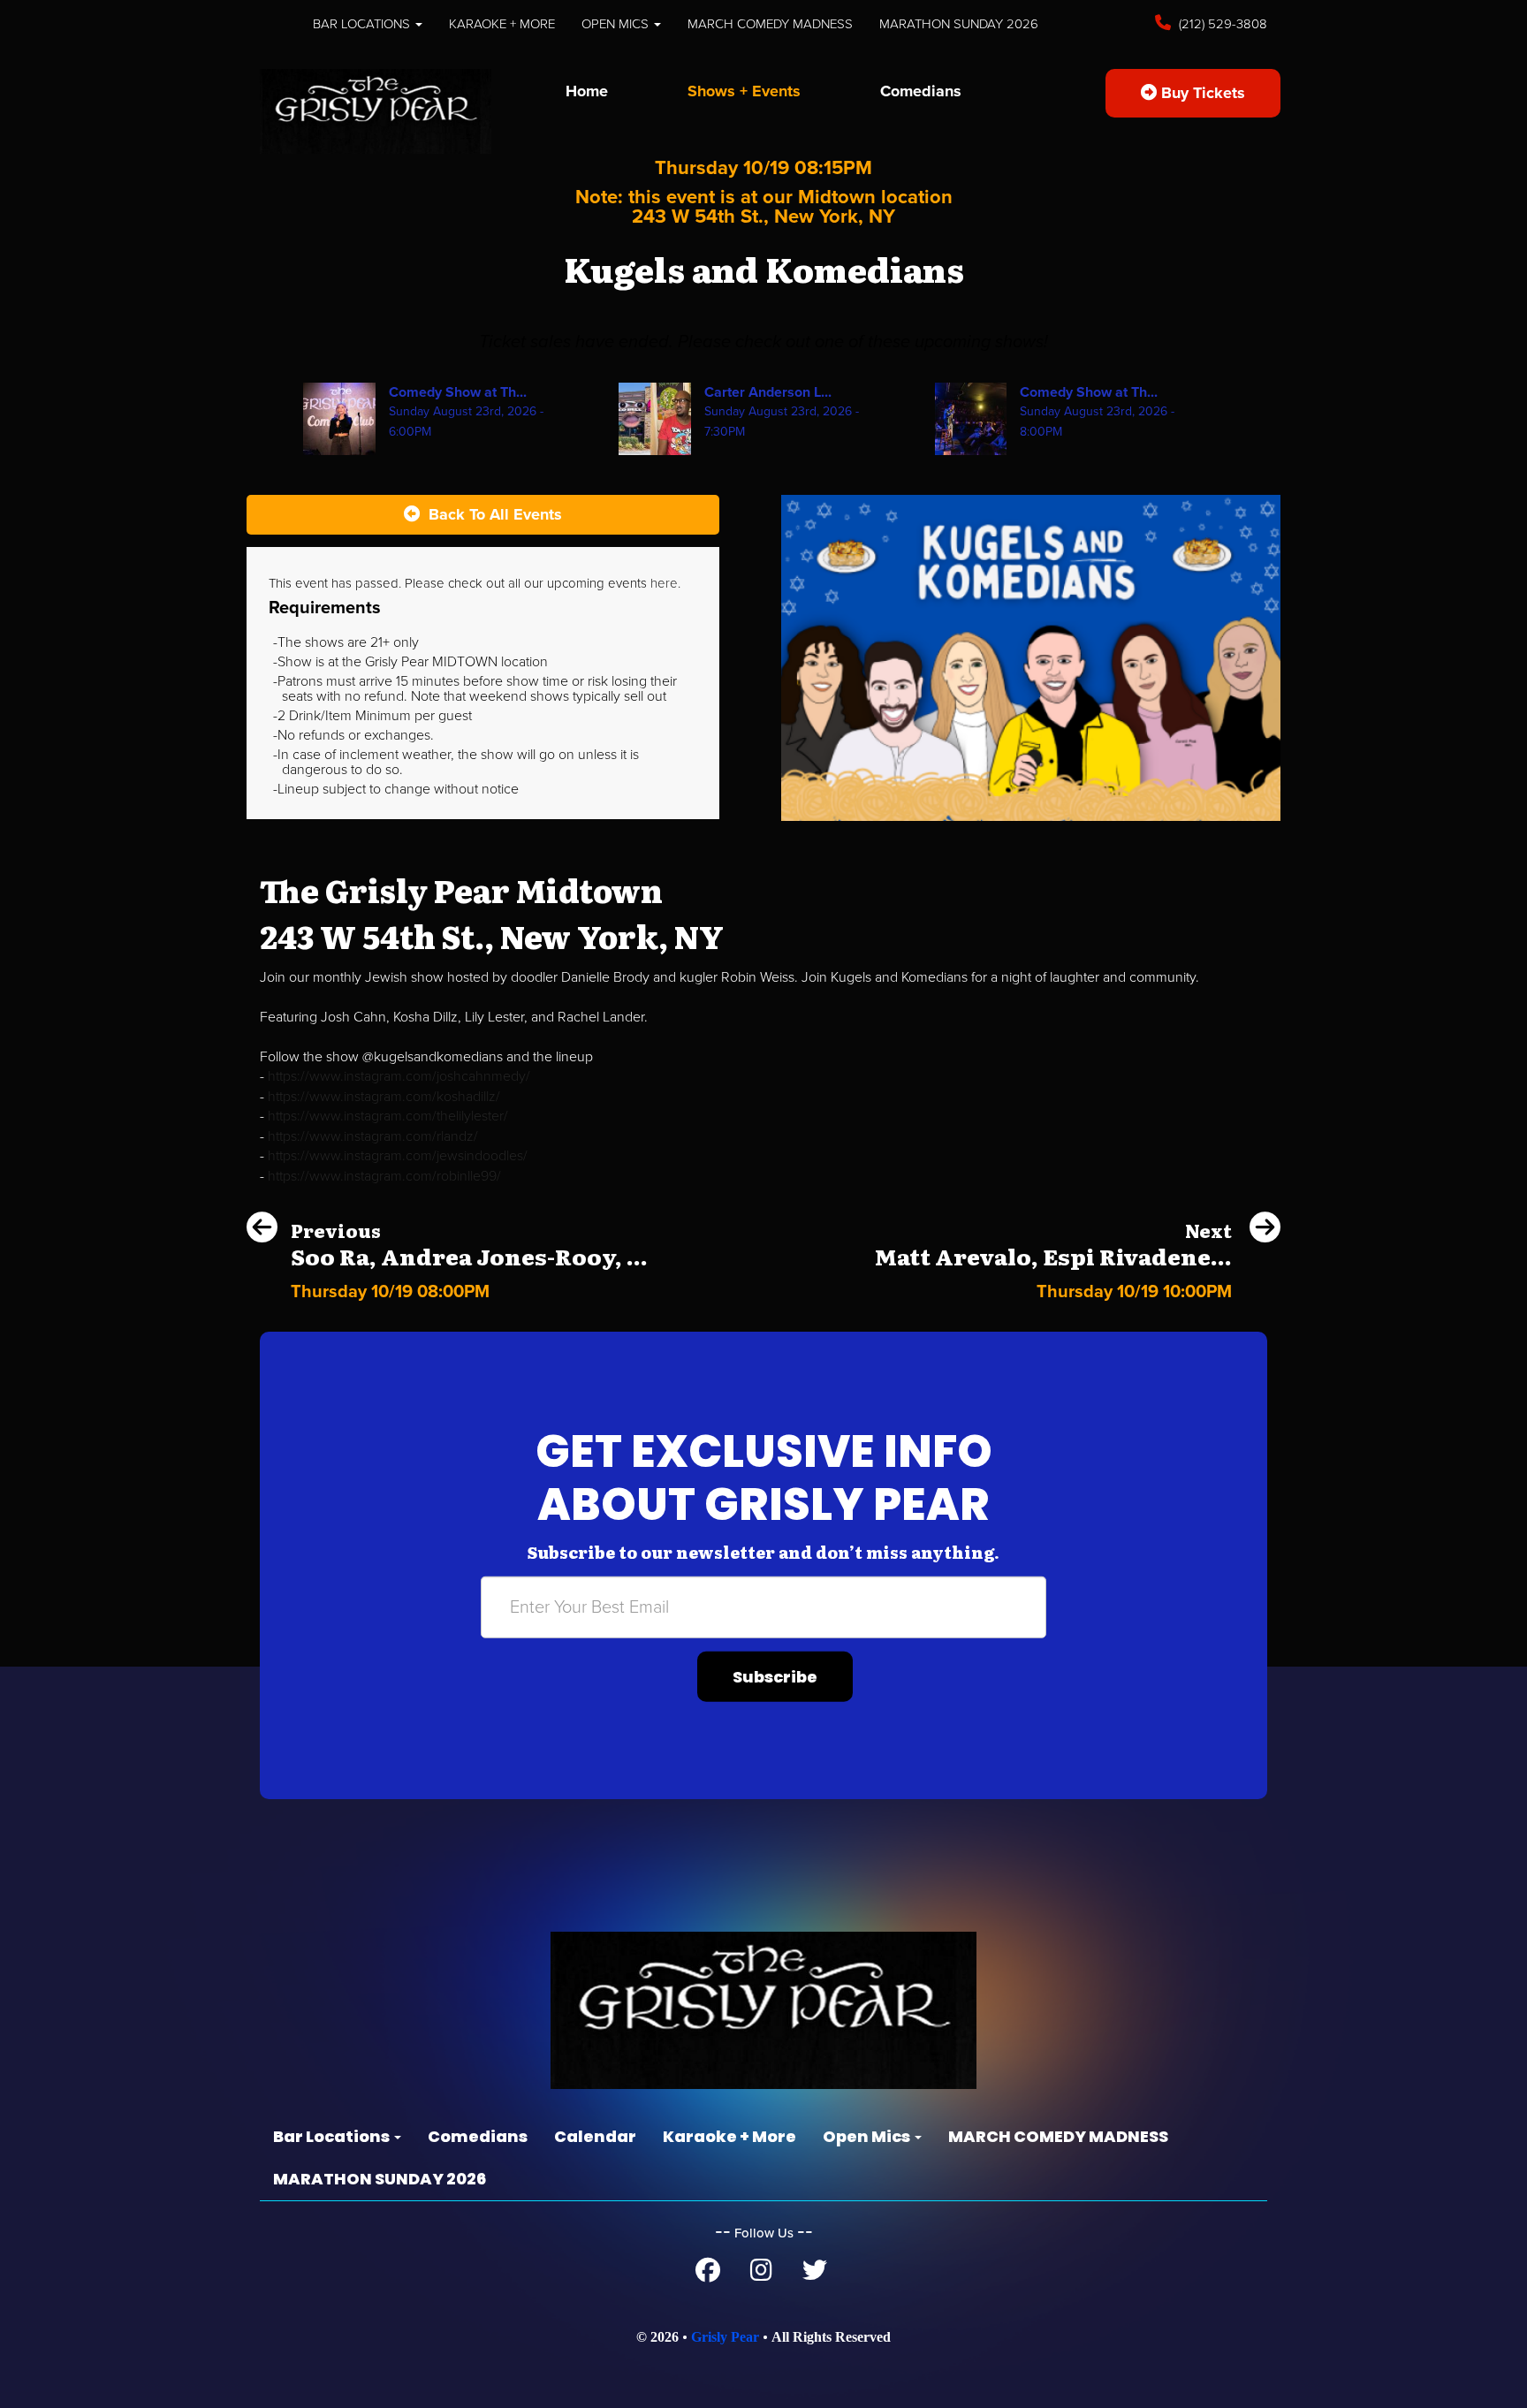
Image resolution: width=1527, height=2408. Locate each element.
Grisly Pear (725, 2337)
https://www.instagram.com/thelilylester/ (388, 1116)
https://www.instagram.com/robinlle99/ (384, 1176)
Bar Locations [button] (363, 24)
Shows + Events (744, 91)
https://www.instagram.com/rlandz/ (373, 1136)
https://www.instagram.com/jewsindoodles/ (398, 1156)
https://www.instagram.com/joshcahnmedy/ (399, 1076)
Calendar (595, 2136)
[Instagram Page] (761, 2275)
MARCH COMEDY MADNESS (770, 24)
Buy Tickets (1201, 93)
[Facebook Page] (708, 2275)
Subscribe (775, 1677)
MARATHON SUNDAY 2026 (959, 24)
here (664, 583)
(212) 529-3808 (1221, 24)
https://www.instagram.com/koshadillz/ (384, 1097)
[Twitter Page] (815, 2275)
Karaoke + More (502, 24)
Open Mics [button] (617, 24)
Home (587, 91)
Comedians (921, 91)
